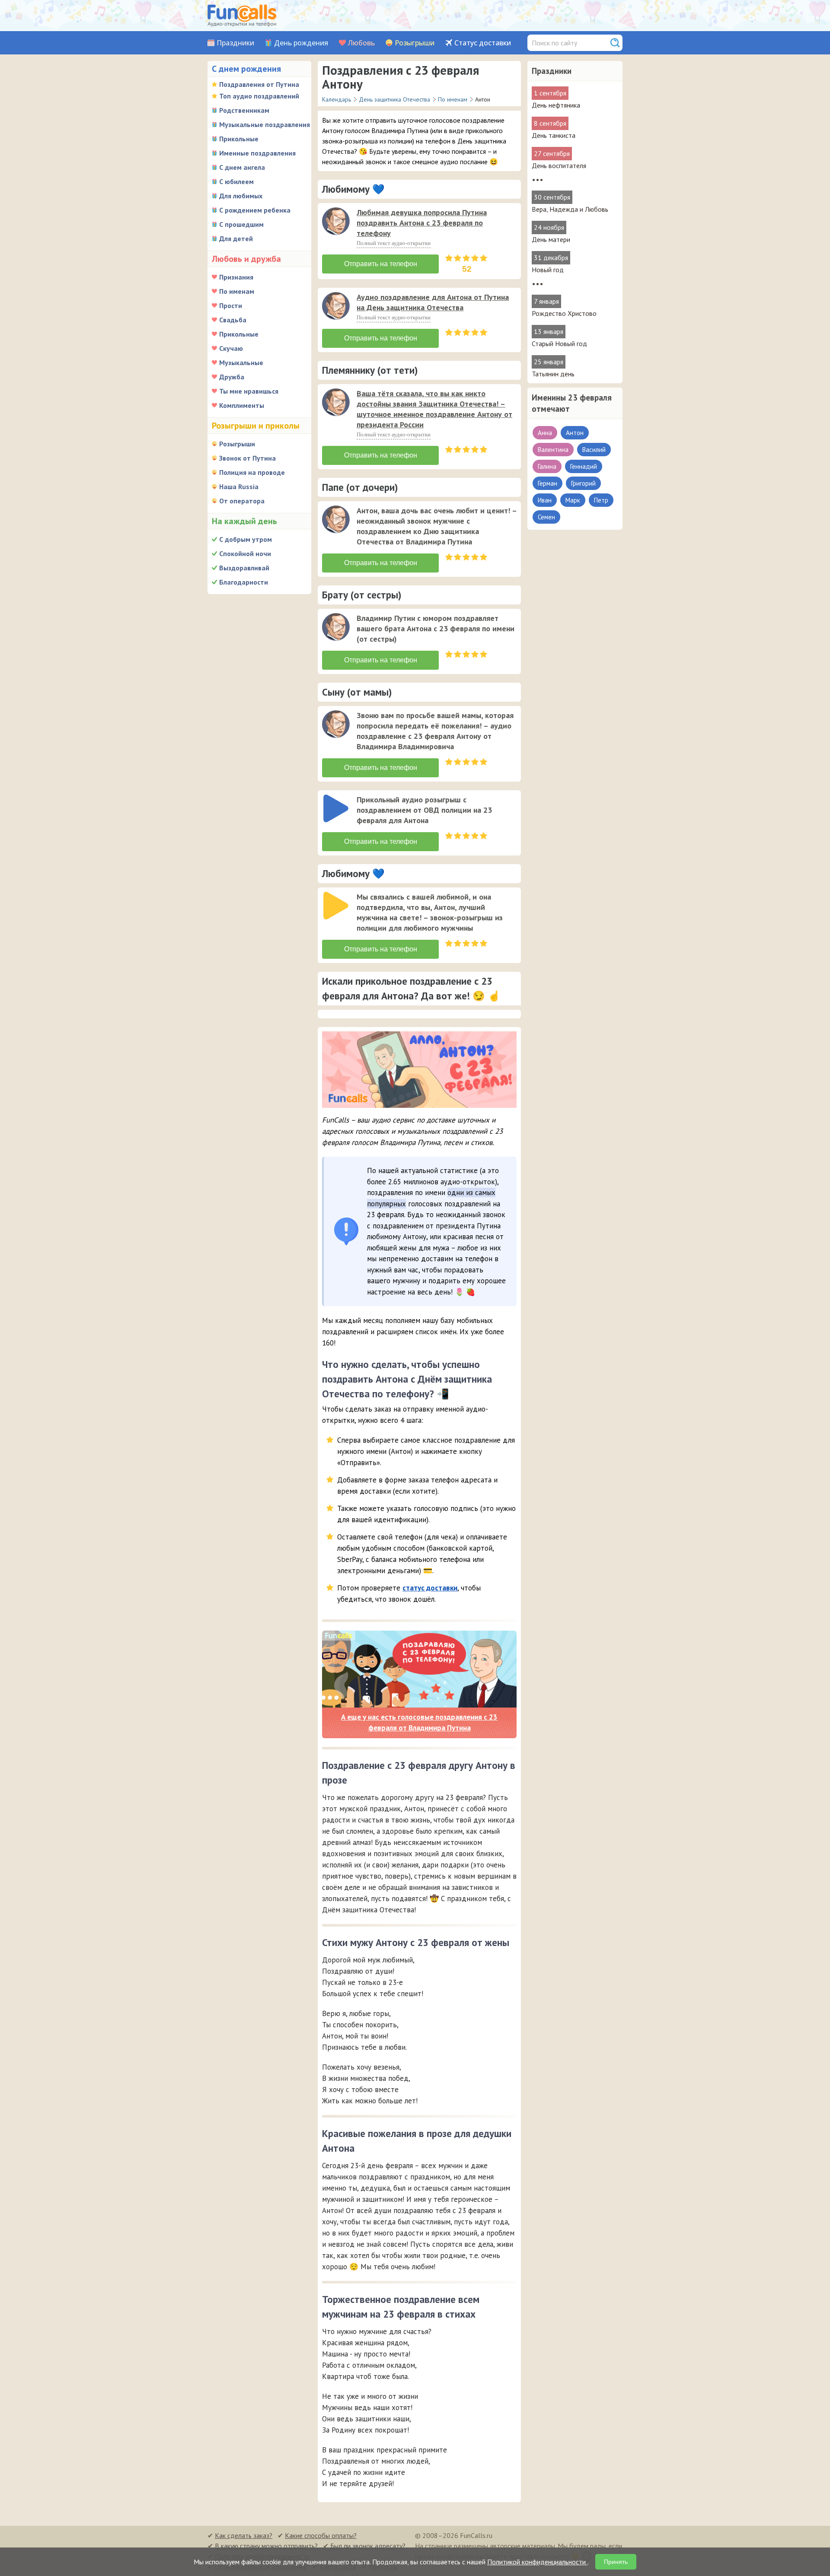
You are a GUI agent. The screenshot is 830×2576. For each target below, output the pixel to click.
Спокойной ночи (245, 553)
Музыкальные (241, 363)
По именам (237, 291)
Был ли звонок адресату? (368, 2546)
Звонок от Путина (247, 458)
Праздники (235, 43)
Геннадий (584, 466)
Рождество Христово (564, 313)
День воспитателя (559, 165)
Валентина (553, 450)
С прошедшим (241, 224)
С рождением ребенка (255, 210)
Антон (575, 433)
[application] (337, 222)
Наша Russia (239, 487)
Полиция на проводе (252, 472)
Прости (231, 305)
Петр (601, 500)
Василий (594, 450)
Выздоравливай (244, 568)
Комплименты (242, 405)
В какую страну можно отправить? (266, 2546)
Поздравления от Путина (259, 84)
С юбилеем (236, 181)
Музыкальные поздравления (265, 124)
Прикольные (239, 139)
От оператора (242, 501)
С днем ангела (242, 167)
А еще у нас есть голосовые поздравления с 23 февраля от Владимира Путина (419, 1723)
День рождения (301, 43)
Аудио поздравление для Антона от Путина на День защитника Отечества (433, 302)
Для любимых (241, 196)
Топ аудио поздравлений (259, 96)
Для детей (236, 239)
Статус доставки (483, 43)
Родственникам (244, 110)
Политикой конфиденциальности (537, 2562)
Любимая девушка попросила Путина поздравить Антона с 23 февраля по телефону (422, 223)
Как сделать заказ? (244, 2535)
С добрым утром (246, 539)
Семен (546, 517)
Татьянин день (553, 374)
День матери (551, 239)
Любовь (361, 43)
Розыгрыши (415, 43)
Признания (236, 277)
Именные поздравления (257, 153)
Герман (547, 483)
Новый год (548, 270)
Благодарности (244, 582)
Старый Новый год (559, 343)
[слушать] (336, 221)
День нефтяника (556, 105)
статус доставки (430, 1588)
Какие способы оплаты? (321, 2535)
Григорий (583, 483)
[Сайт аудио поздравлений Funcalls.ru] (242, 16)
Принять (616, 2562)
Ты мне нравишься (249, 391)
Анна (545, 433)
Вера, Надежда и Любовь (570, 209)
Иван (545, 500)
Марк (573, 500)
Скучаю (231, 348)
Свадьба (233, 320)
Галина (547, 466)
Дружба (232, 377)
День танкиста (554, 135)
